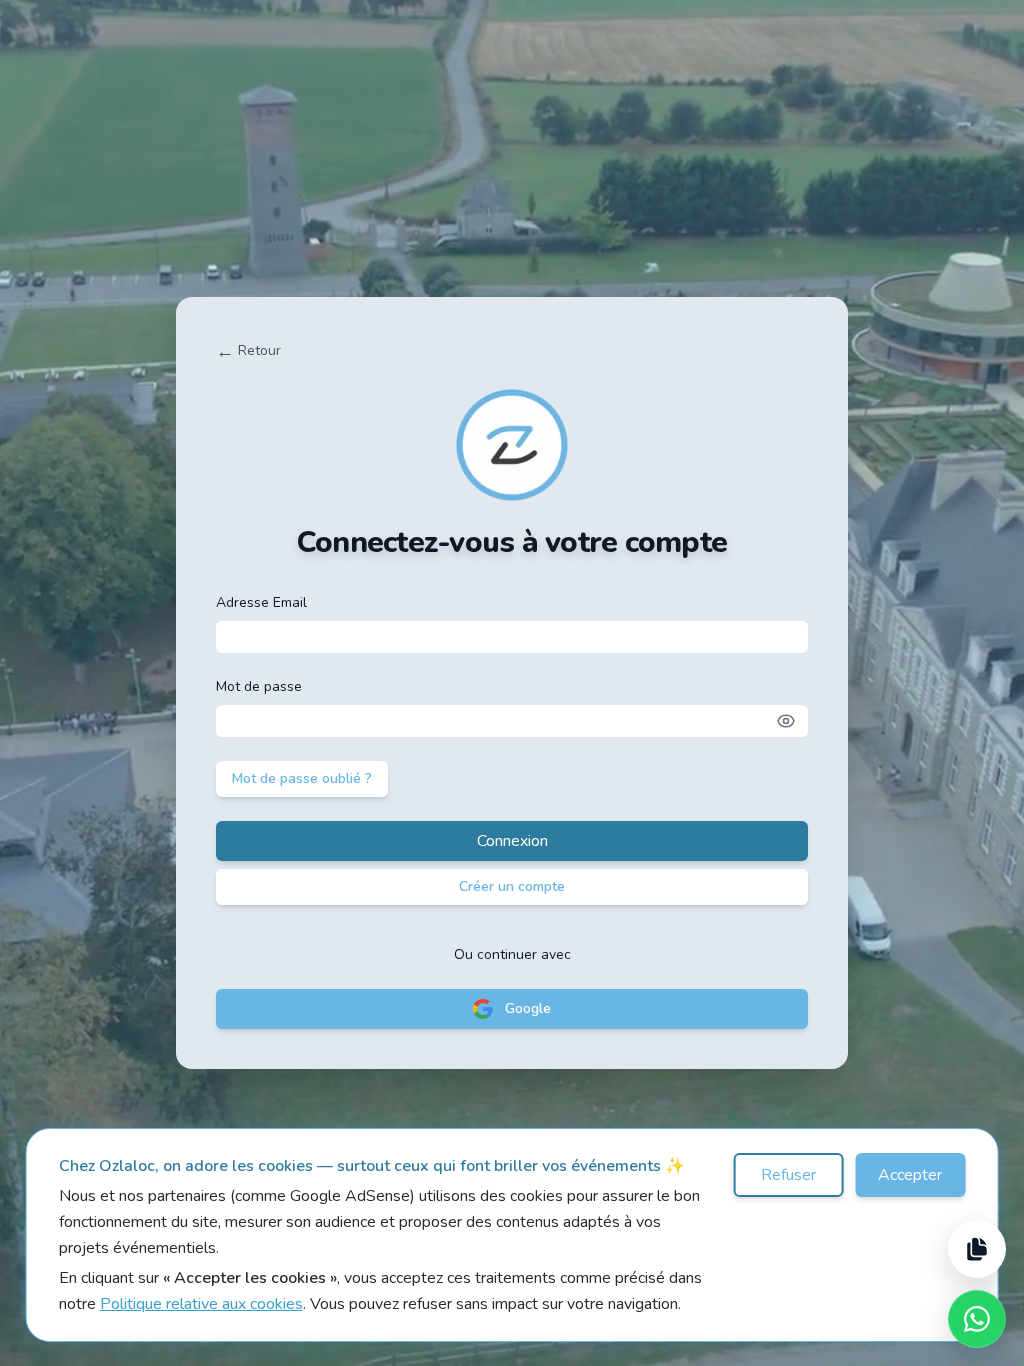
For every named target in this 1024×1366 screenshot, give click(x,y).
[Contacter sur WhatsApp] (977, 1319)
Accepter (910, 1175)
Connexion (512, 841)
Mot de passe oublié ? (302, 778)
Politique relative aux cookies (201, 1304)
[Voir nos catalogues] (977, 1249)
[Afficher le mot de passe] (786, 721)
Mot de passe (259, 686)
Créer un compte (512, 886)
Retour (248, 351)
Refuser (788, 1175)
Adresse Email (261, 602)
